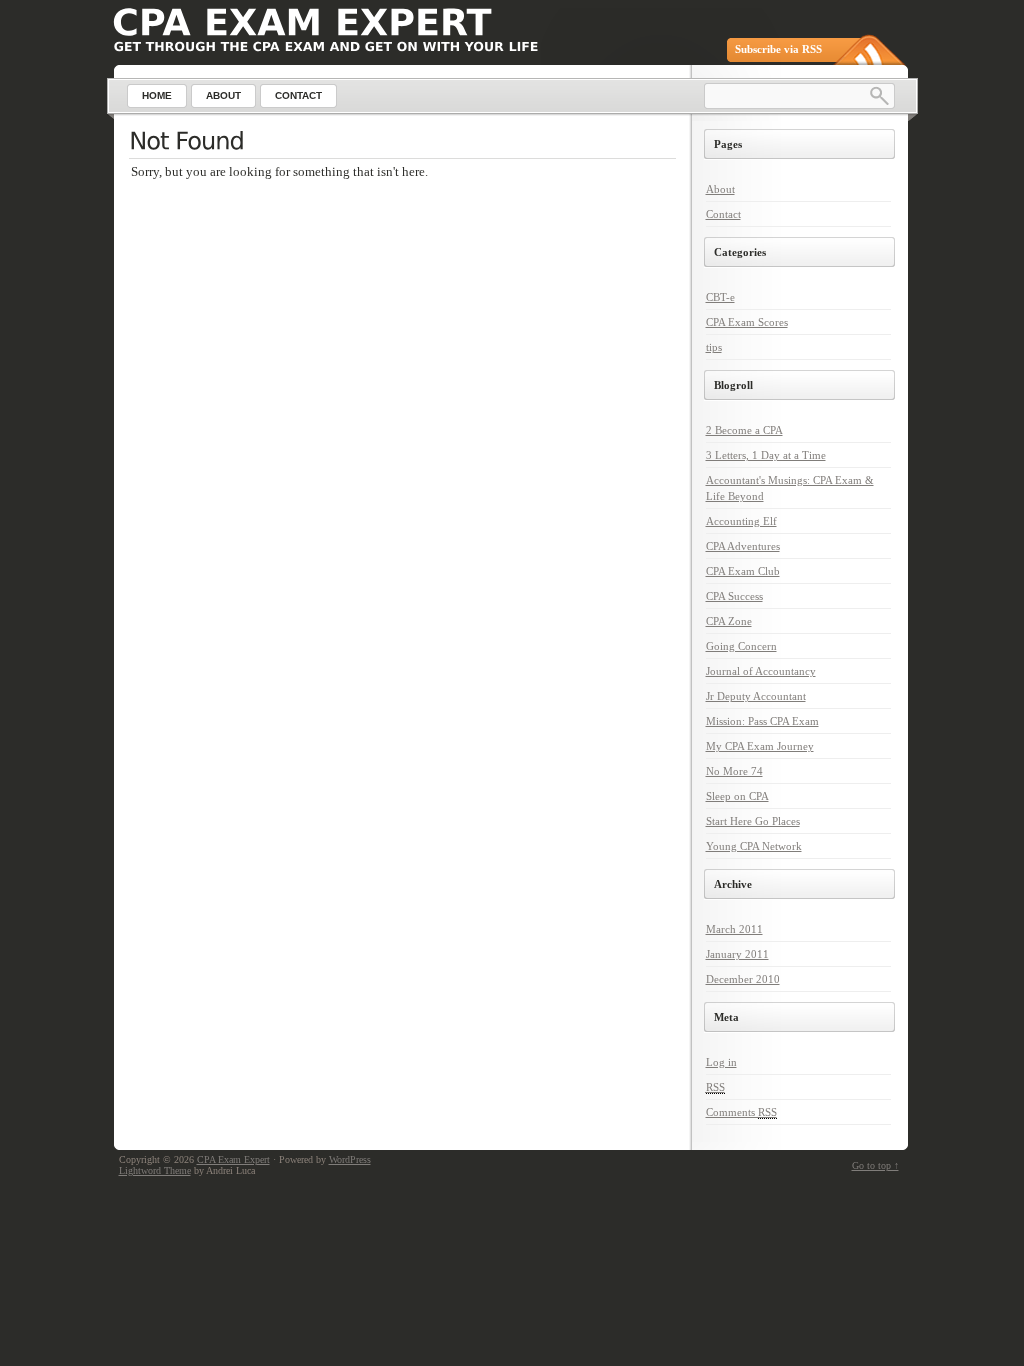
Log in (721, 1062)
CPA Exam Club (743, 571)
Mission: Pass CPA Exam (762, 721)
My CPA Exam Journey (760, 746)
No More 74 (734, 771)
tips (714, 347)
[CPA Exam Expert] (302, 22)
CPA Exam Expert (233, 1159)
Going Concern (741, 646)
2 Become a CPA (744, 430)
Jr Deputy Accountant (756, 696)
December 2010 (743, 979)
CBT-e (720, 297)
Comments (741, 1112)
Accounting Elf (741, 521)
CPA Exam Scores (747, 322)
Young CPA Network (754, 846)
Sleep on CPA (737, 796)
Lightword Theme (155, 1170)
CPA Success (734, 596)
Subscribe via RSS (778, 49)
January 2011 (737, 954)
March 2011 (734, 929)
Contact (723, 214)
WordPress (350, 1159)
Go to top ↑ (875, 1165)
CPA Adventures (743, 546)
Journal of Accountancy (761, 671)
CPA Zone (729, 621)
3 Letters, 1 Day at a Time (766, 455)
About (720, 189)
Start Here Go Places (753, 821)
